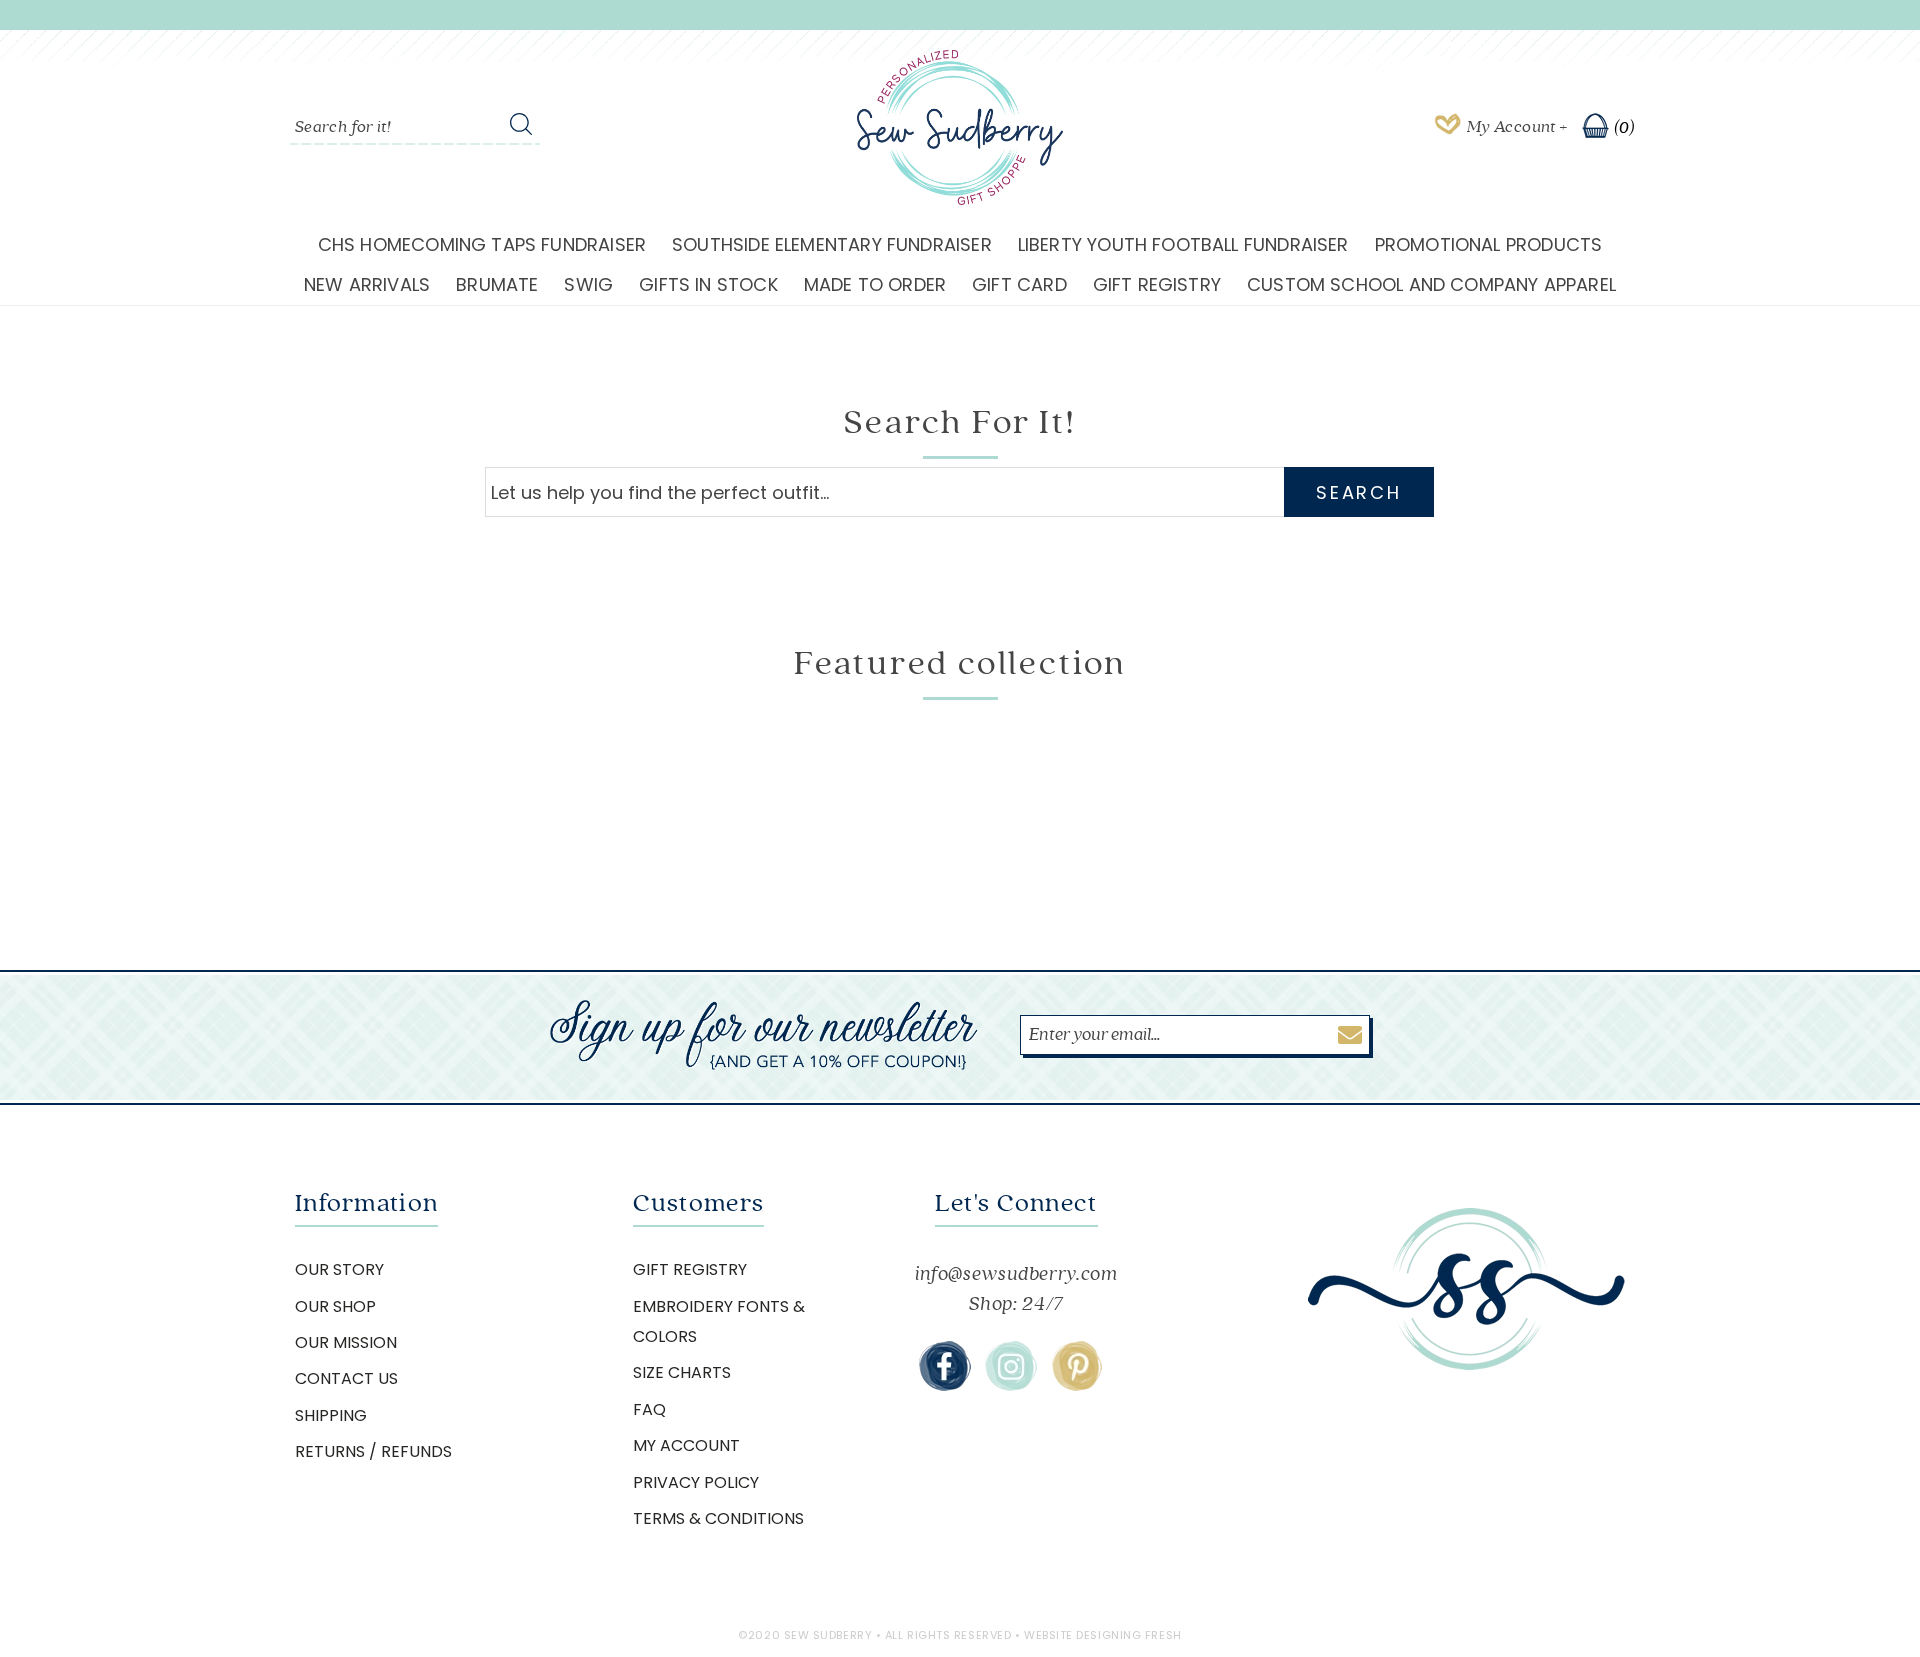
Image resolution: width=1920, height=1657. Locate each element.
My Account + (1517, 127)
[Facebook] (945, 1366)
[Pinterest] (1077, 1366)
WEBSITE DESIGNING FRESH (1103, 1635)
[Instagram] (1011, 1366)
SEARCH (1358, 492)
